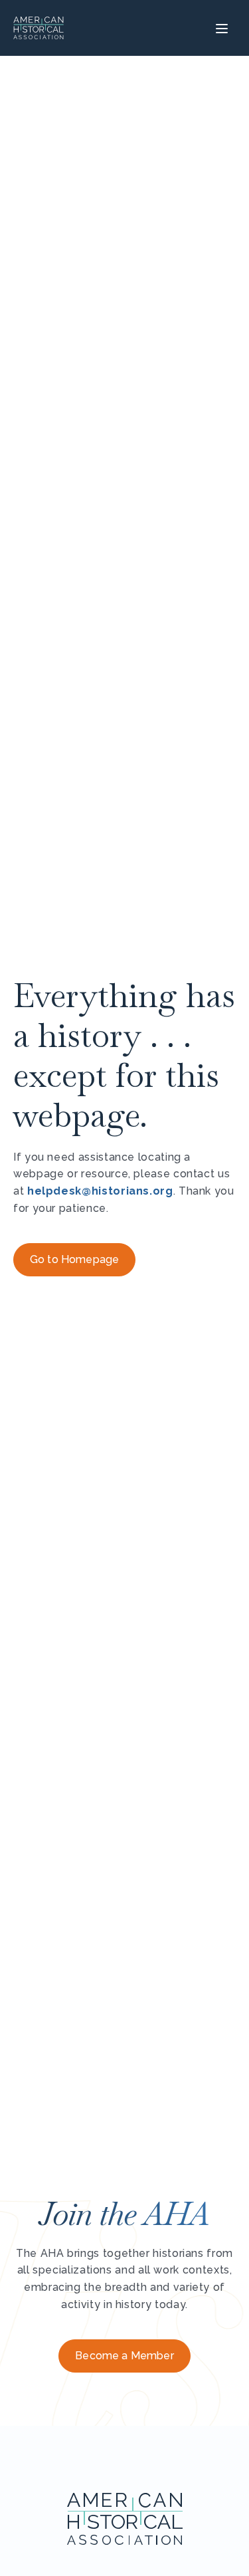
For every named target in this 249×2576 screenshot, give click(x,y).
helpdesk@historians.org (100, 1191)
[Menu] (220, 28)
